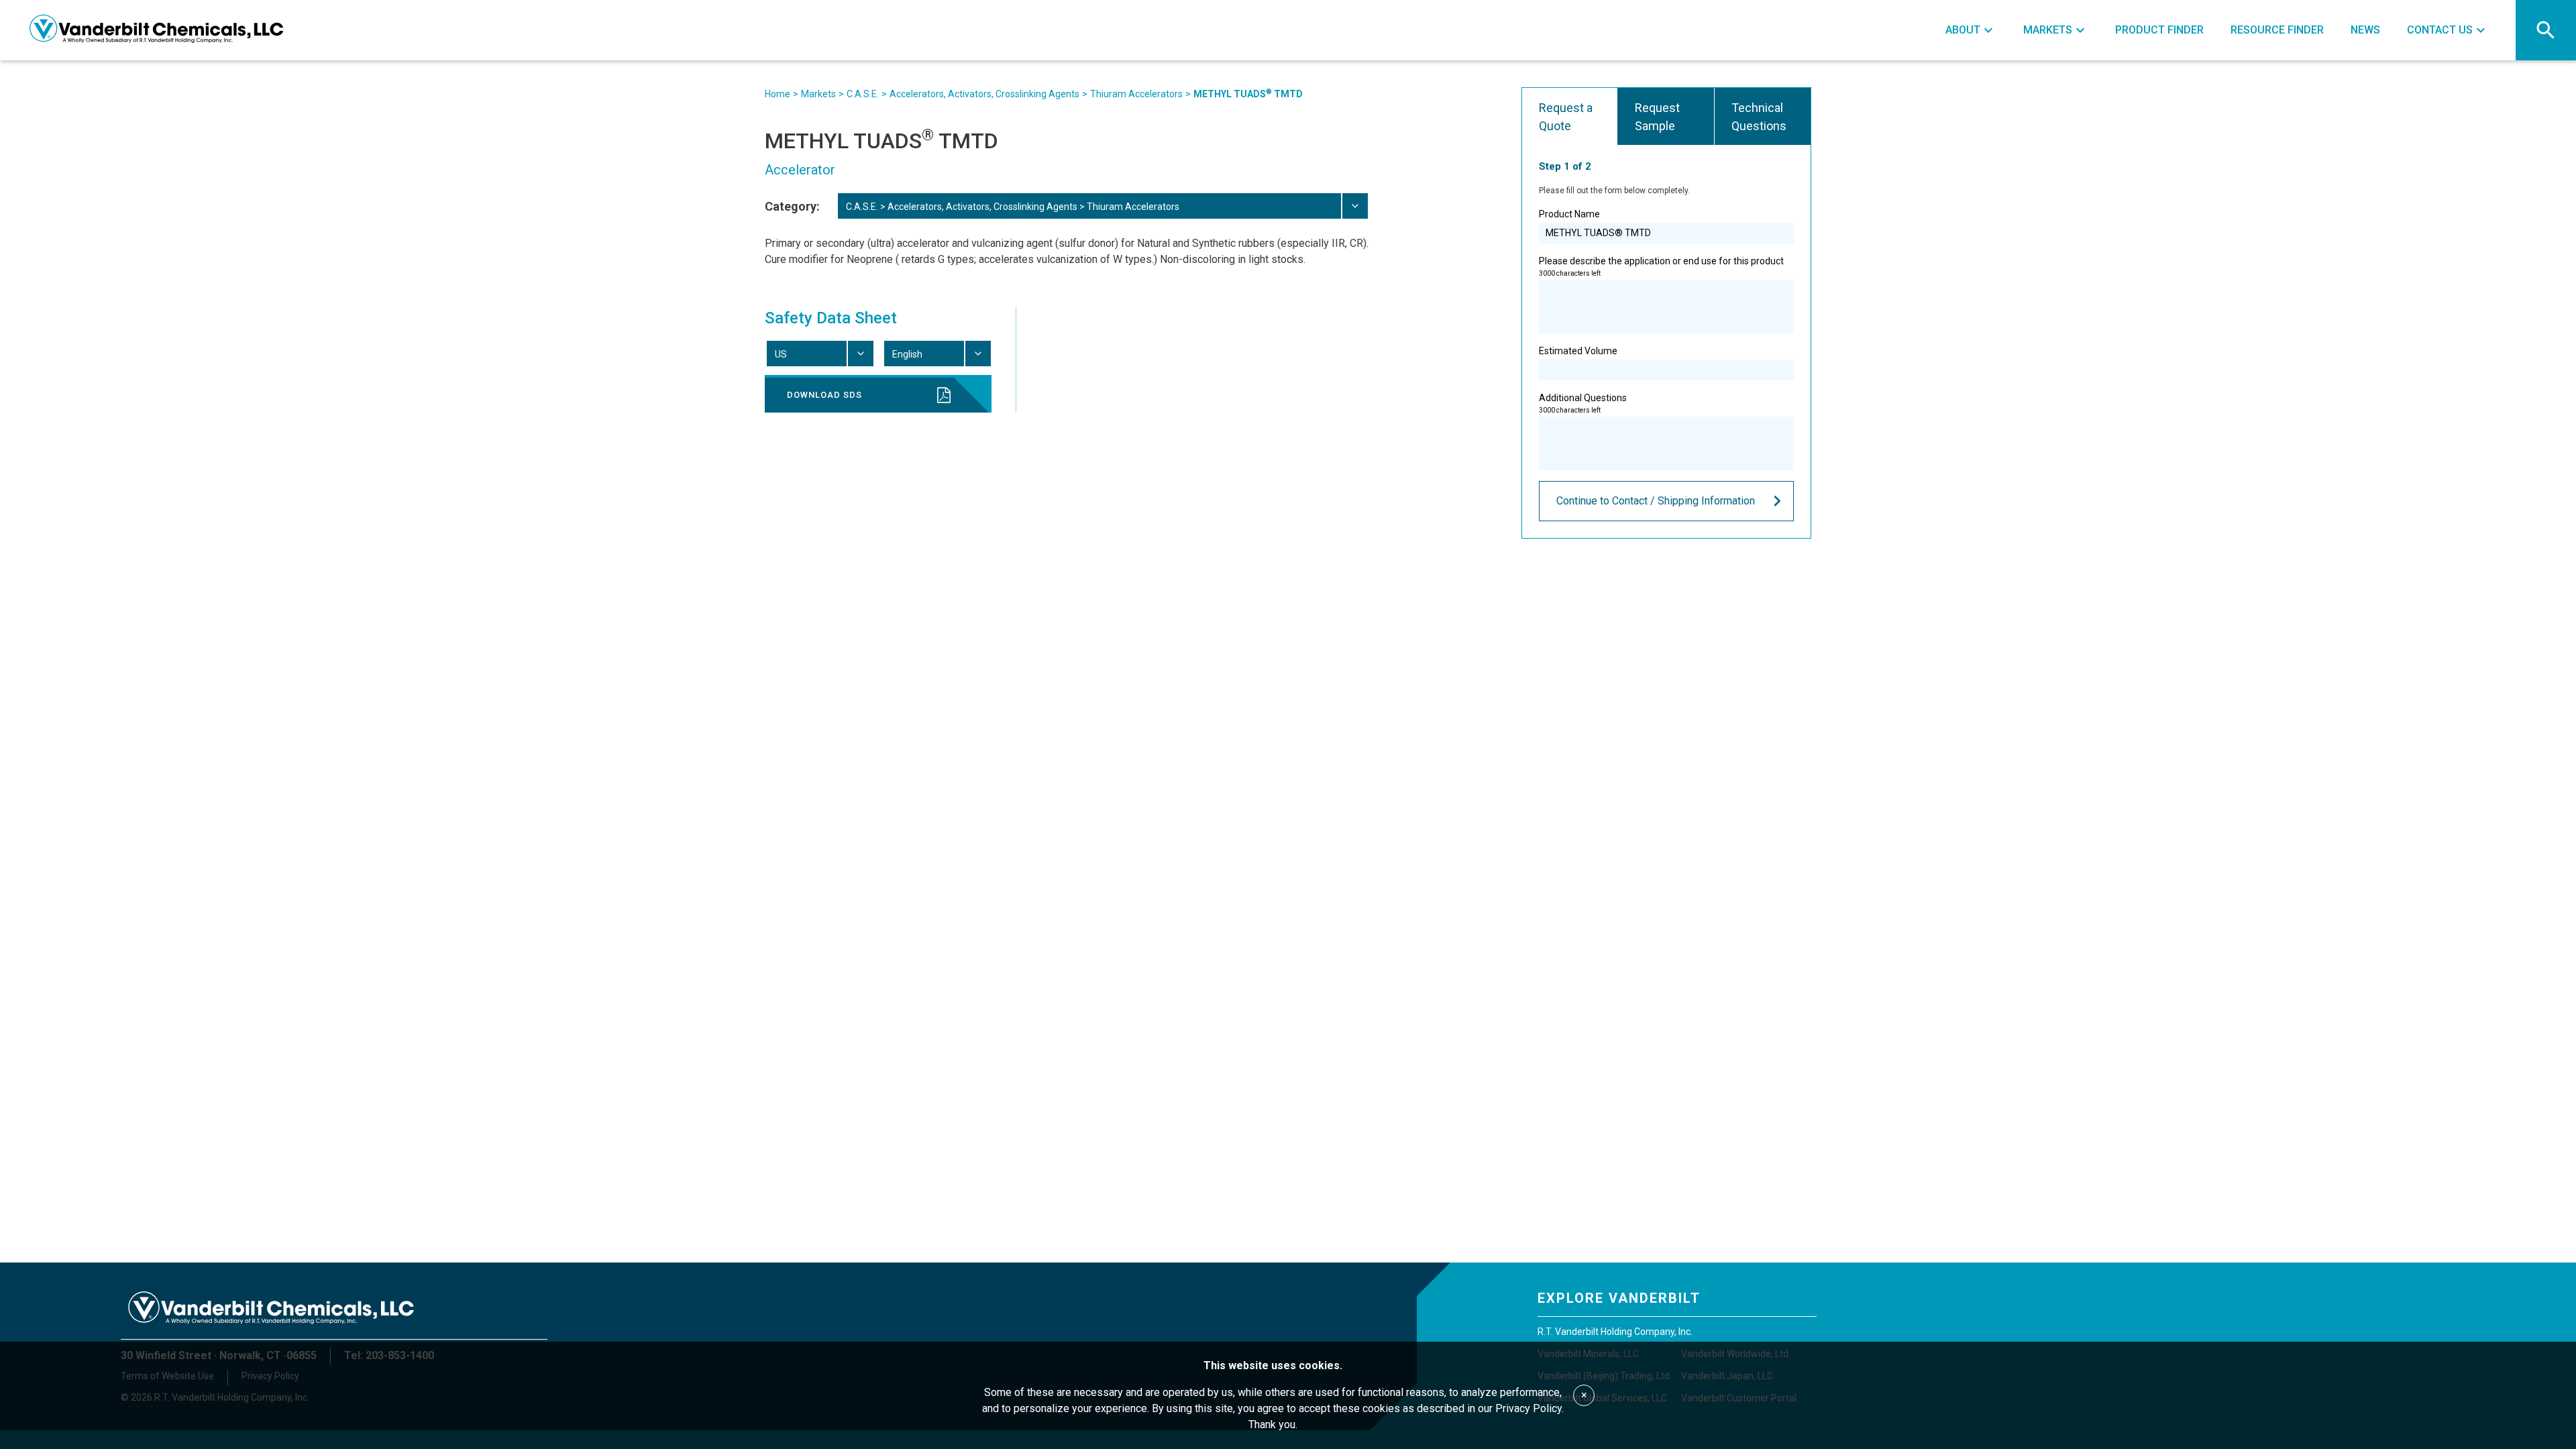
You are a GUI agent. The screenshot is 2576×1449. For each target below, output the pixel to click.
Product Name (1569, 214)
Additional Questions (1583, 403)
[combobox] (1102, 206)
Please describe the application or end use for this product (1661, 266)
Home (777, 94)
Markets (818, 94)
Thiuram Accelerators (1136, 94)
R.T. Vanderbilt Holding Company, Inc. (1615, 1332)
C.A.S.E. (863, 94)
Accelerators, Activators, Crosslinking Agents (984, 94)
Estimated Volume (1578, 351)
